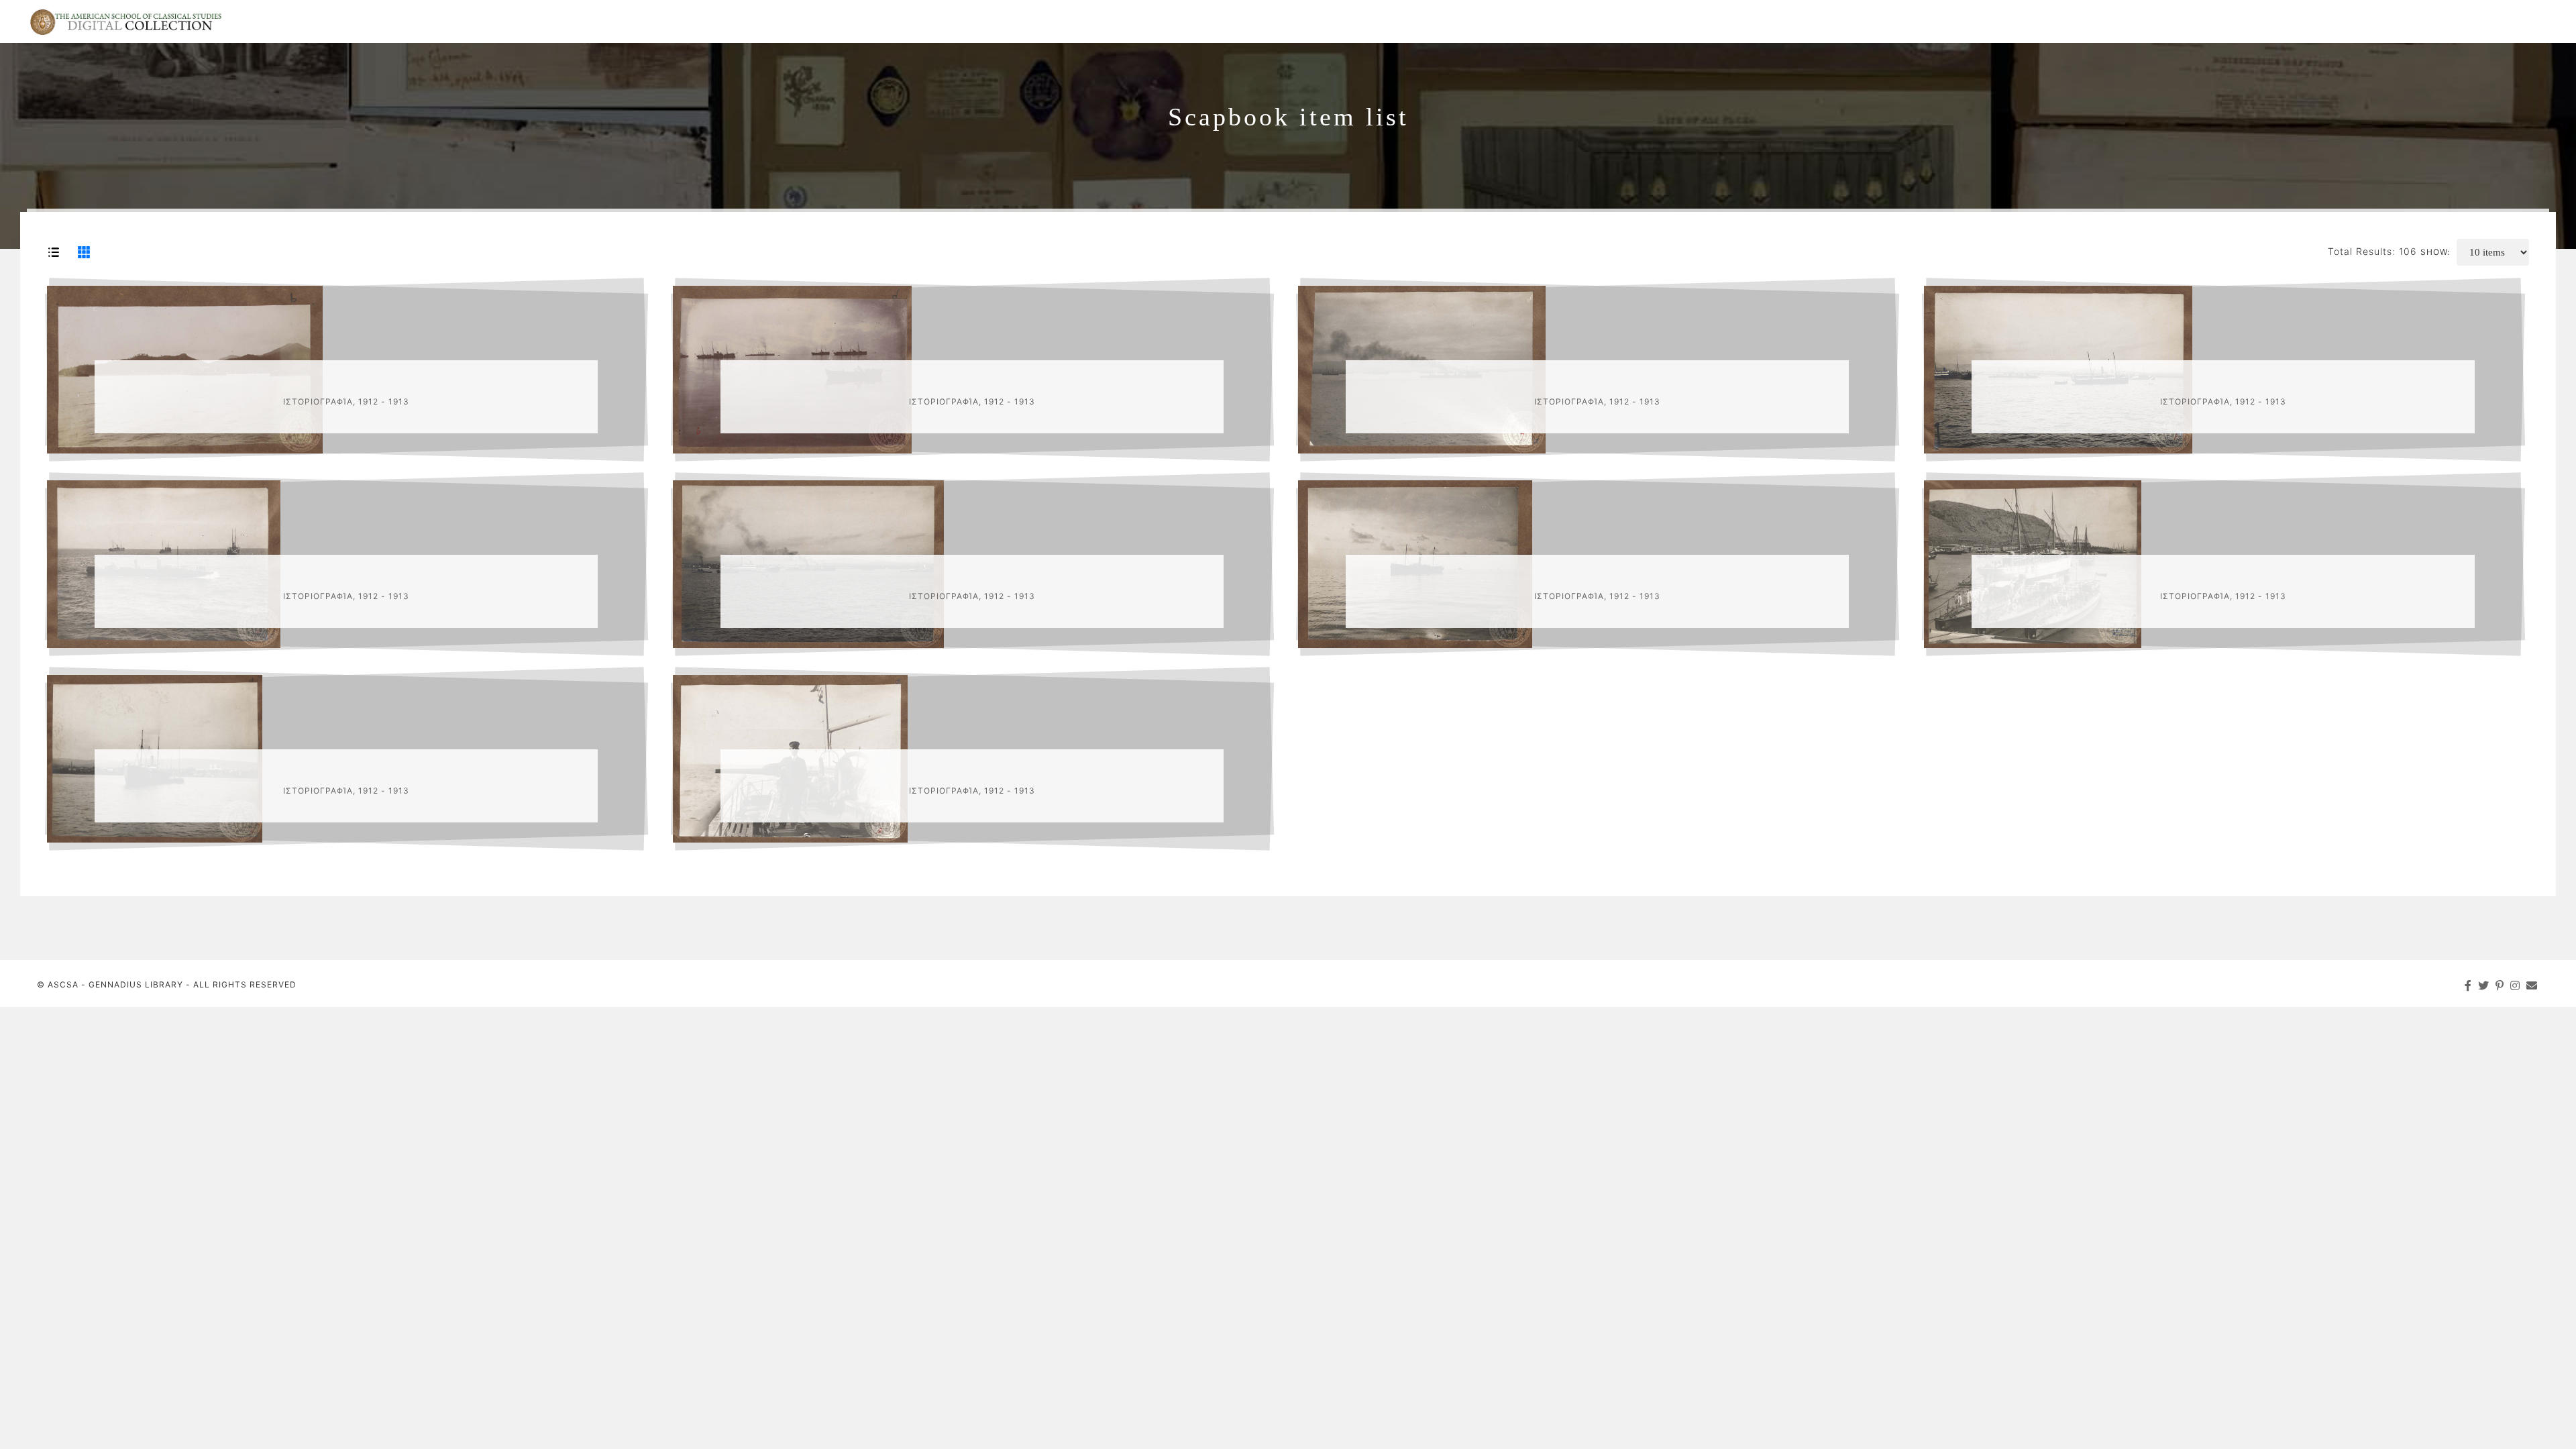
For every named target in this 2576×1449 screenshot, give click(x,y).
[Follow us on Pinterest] (2500, 985)
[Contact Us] (2532, 985)
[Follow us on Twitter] (2484, 985)
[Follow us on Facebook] (2468, 985)
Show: (2435, 252)
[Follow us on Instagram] (2515, 985)
